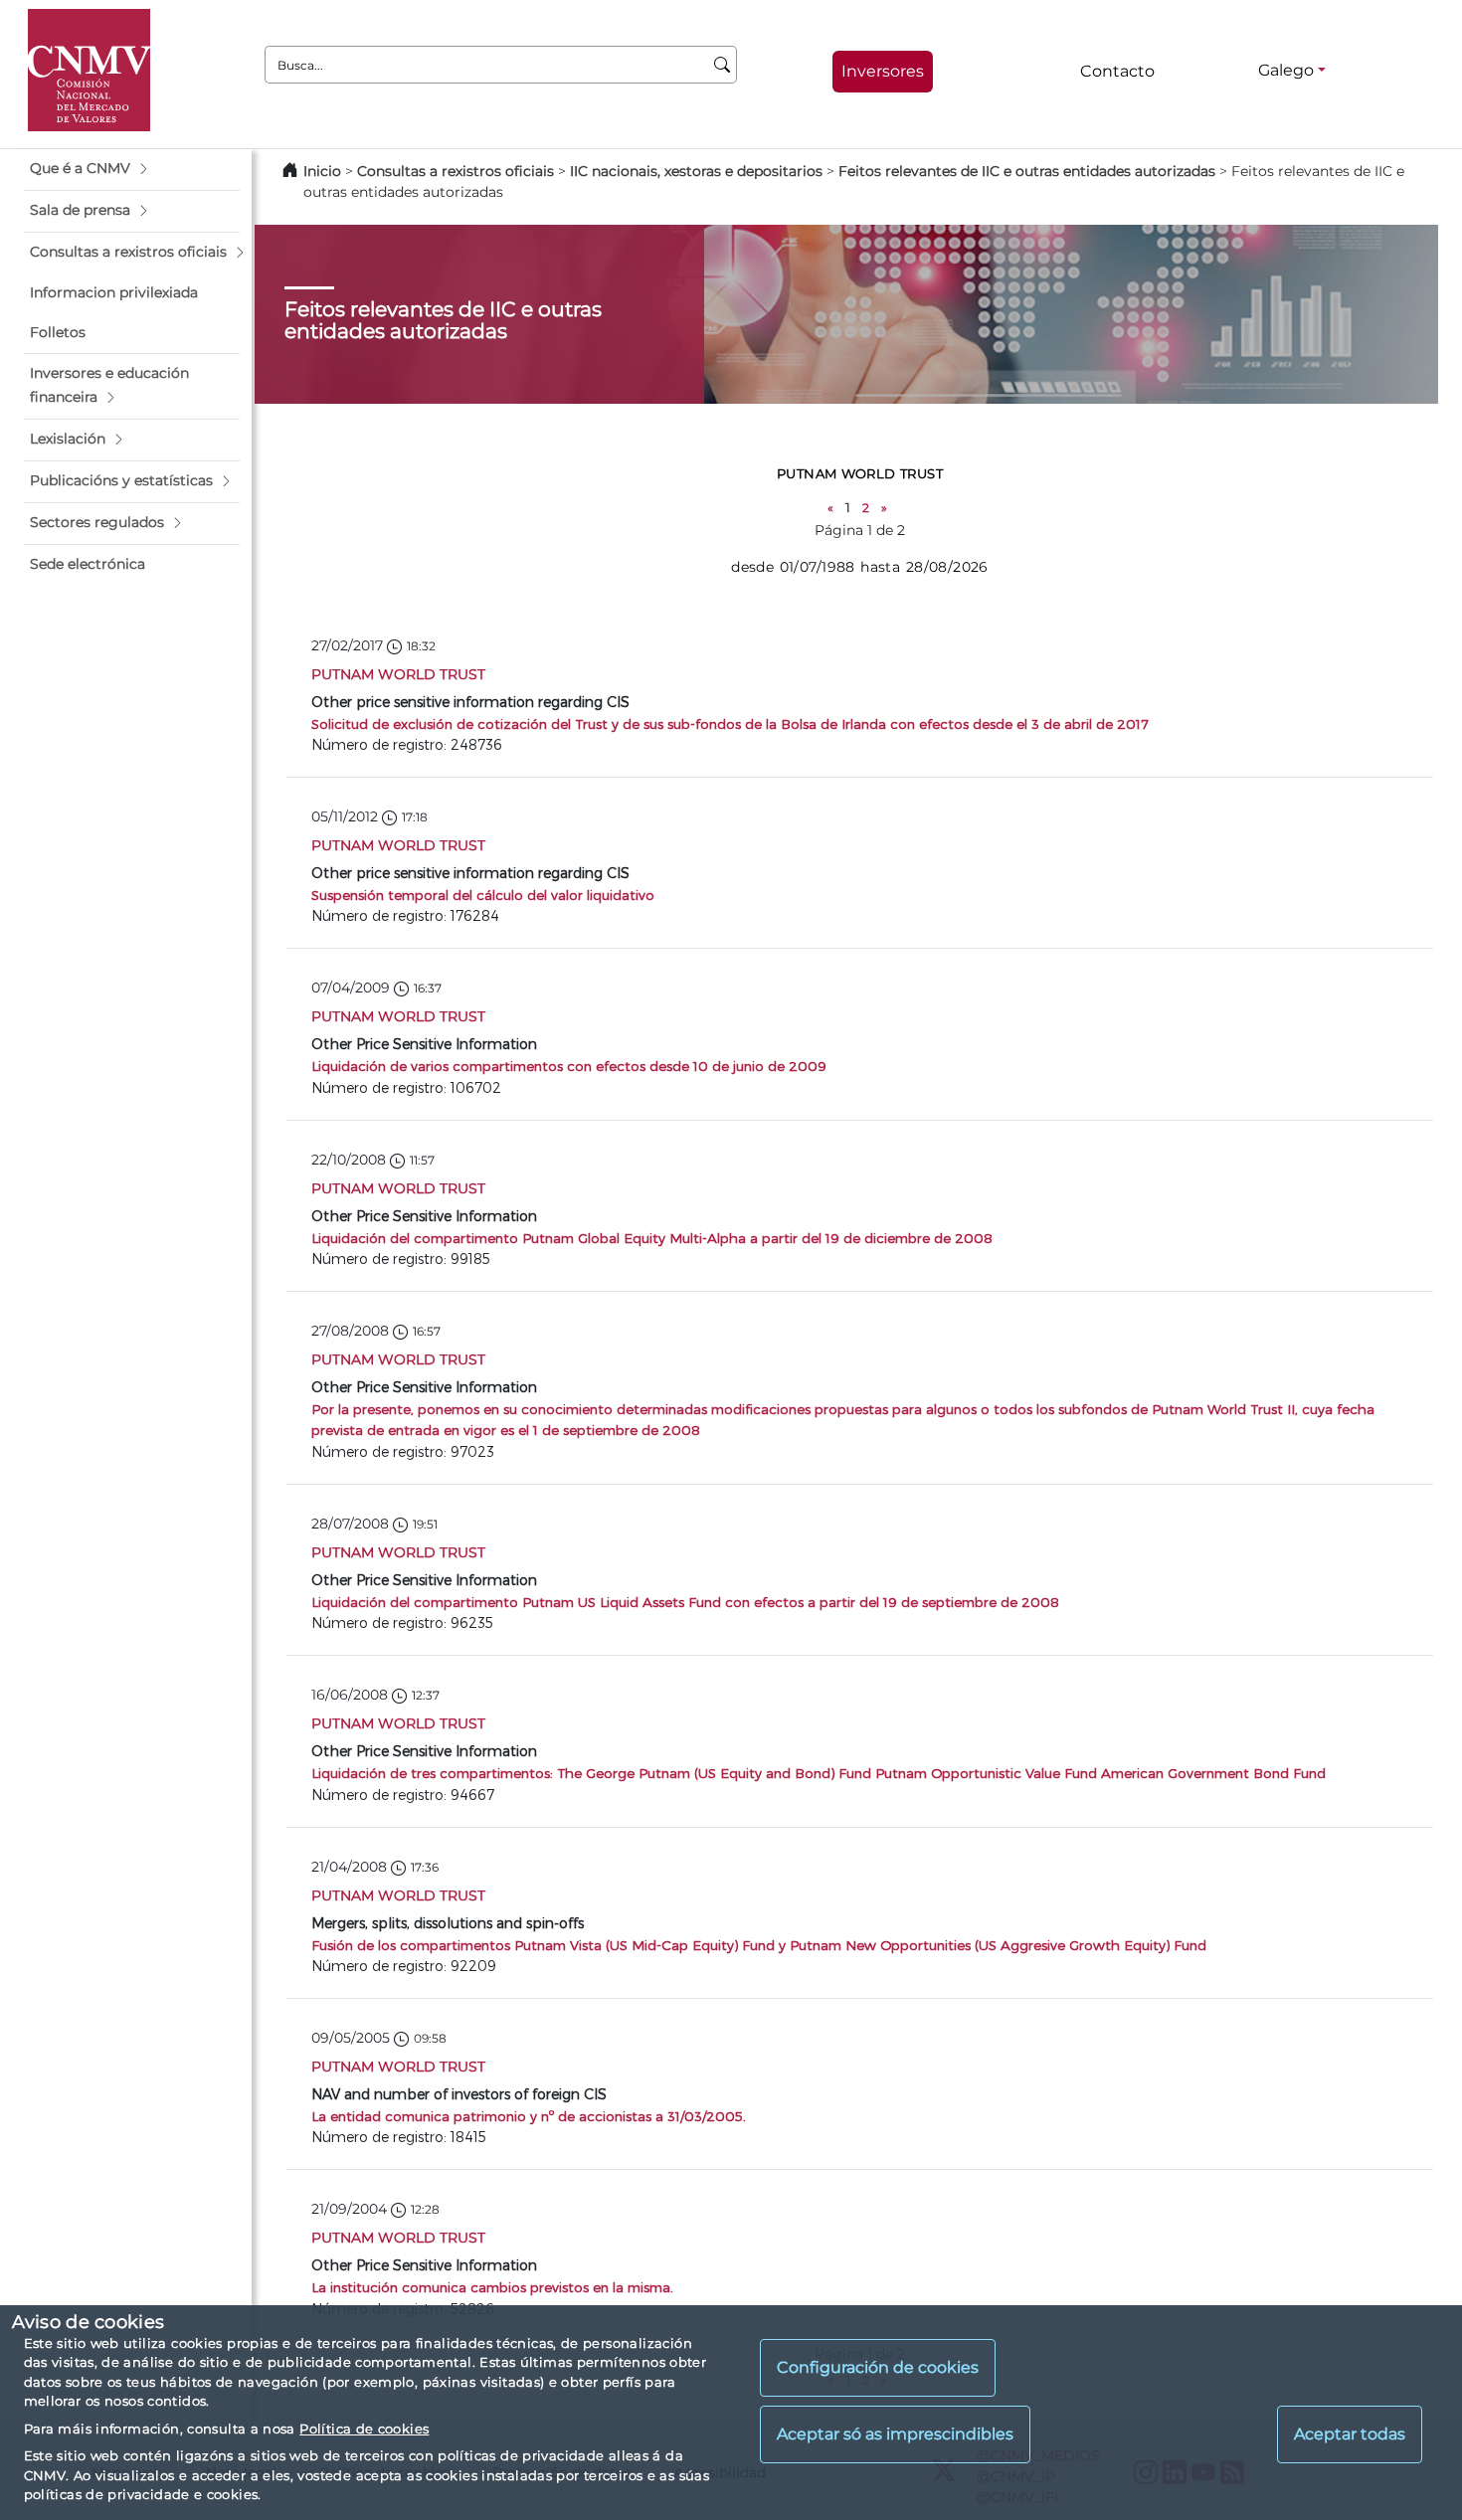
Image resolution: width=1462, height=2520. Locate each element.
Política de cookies (364, 2429)
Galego (1286, 70)
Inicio (322, 171)
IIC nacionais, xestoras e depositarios (696, 171)
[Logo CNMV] (89, 70)
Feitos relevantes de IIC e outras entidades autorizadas (1027, 171)
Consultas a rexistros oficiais (456, 171)
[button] (132, 169)
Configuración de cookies (878, 2367)
